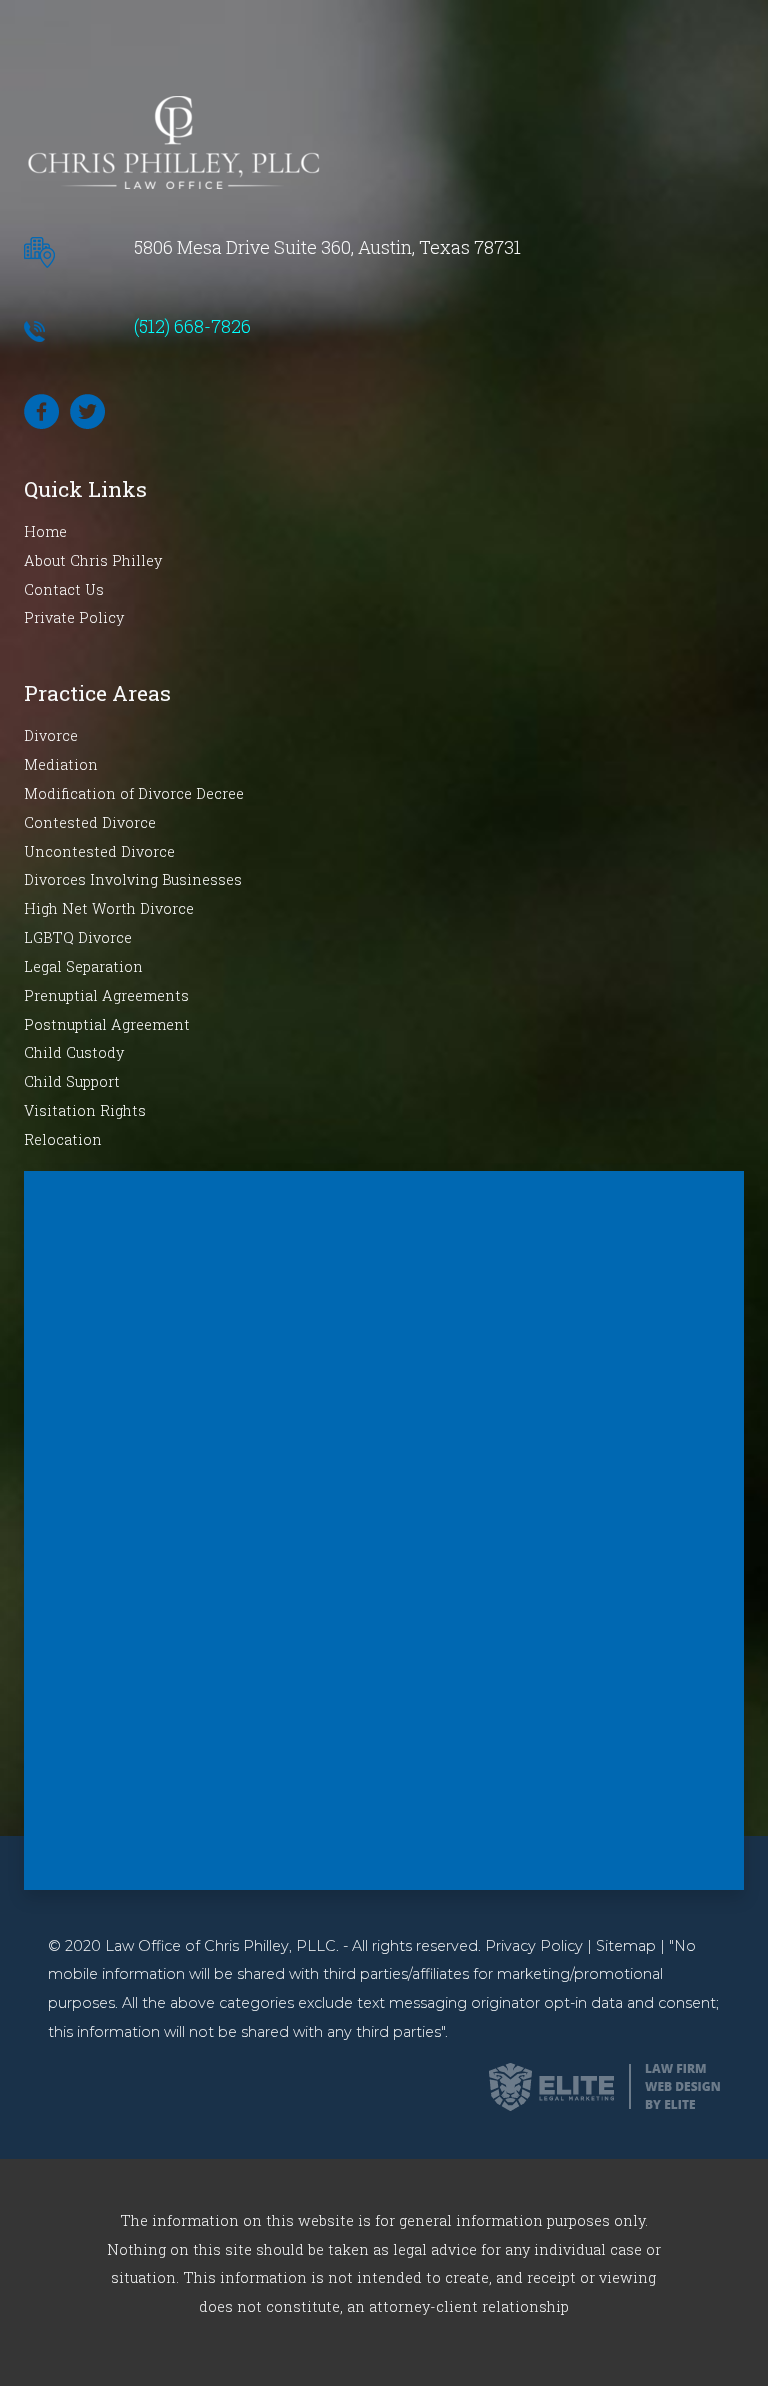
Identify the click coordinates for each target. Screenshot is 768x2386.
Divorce (51, 735)
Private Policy (74, 617)
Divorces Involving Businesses (133, 879)
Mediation (61, 764)
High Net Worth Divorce (109, 908)
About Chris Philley (93, 560)
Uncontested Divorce (99, 851)
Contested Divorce (90, 822)
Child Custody (74, 1052)
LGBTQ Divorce (78, 937)
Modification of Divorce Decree (134, 793)
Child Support (72, 1081)
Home (45, 531)
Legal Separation (83, 966)
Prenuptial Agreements (106, 995)
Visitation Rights (85, 1110)
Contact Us (64, 589)
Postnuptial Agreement (107, 1024)
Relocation (63, 1139)
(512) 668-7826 (192, 326)
